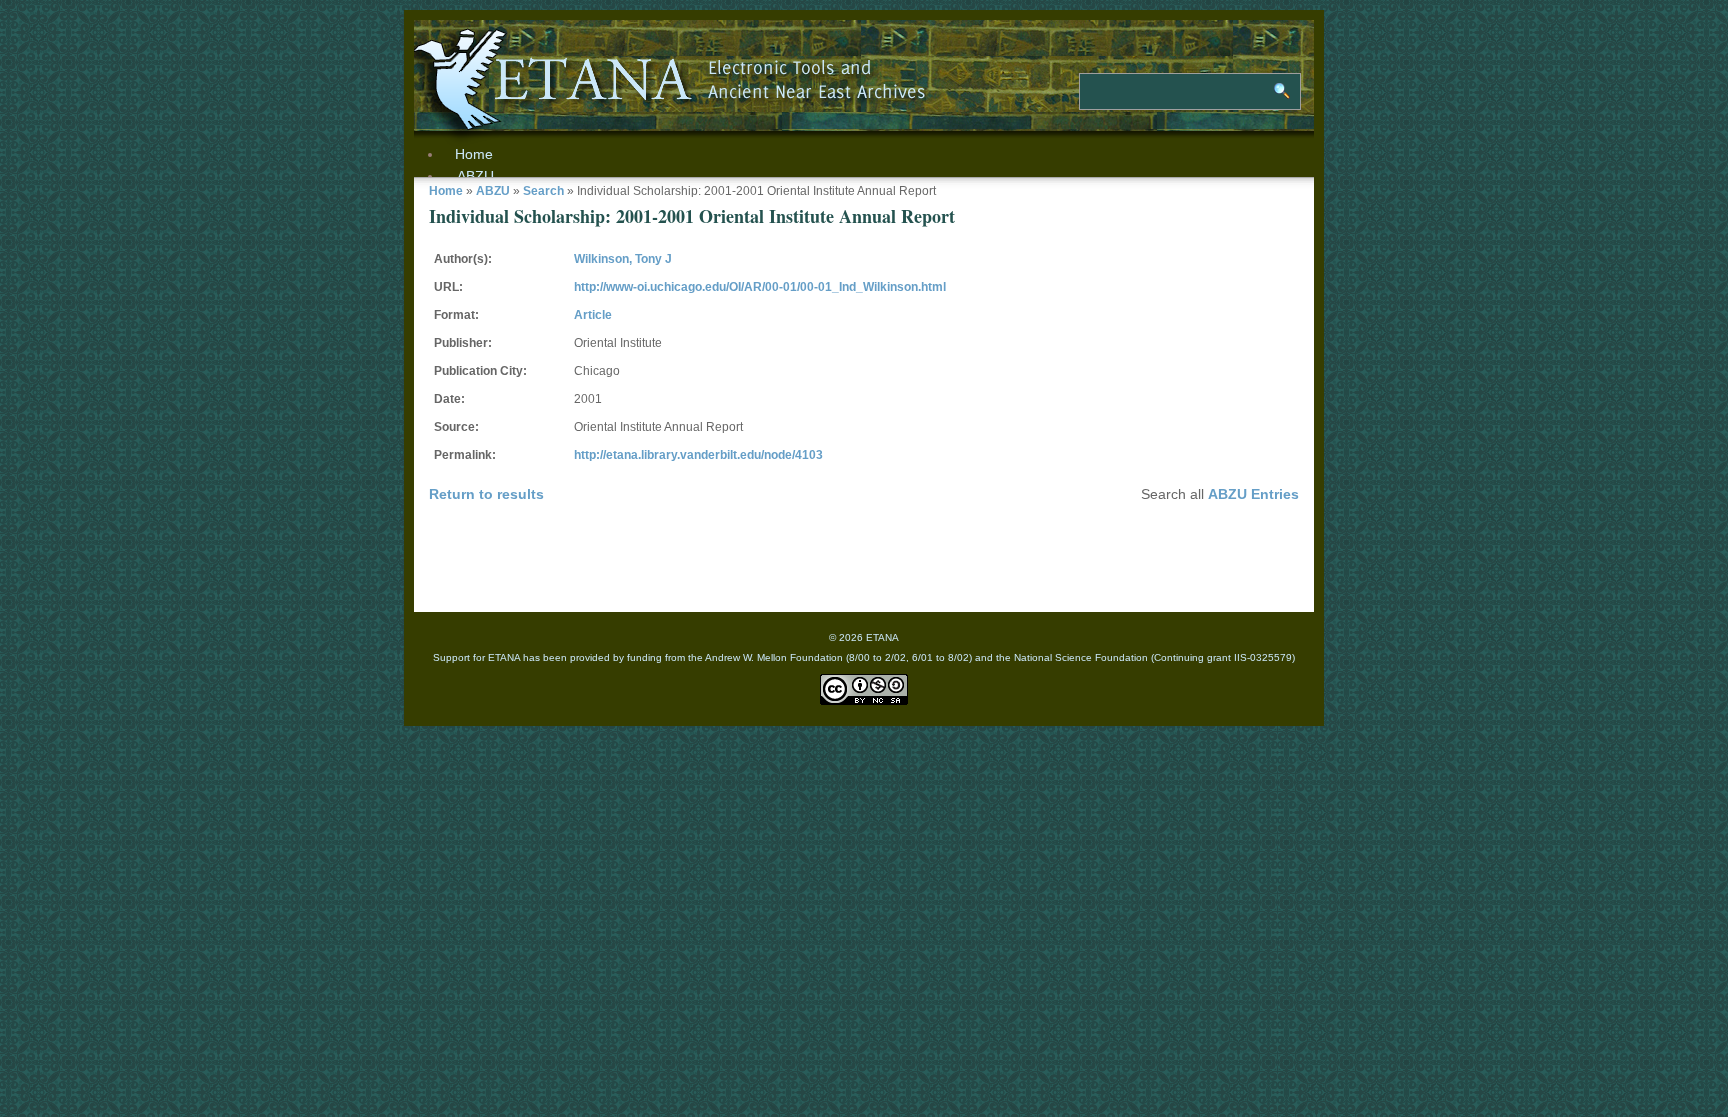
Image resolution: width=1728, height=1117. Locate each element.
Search (543, 191)
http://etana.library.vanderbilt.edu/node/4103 (698, 455)
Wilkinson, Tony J (623, 259)
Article (593, 315)
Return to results (486, 494)
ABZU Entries (1253, 494)
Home (446, 191)
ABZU (475, 176)
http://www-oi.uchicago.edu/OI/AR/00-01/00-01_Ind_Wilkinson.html (760, 287)
